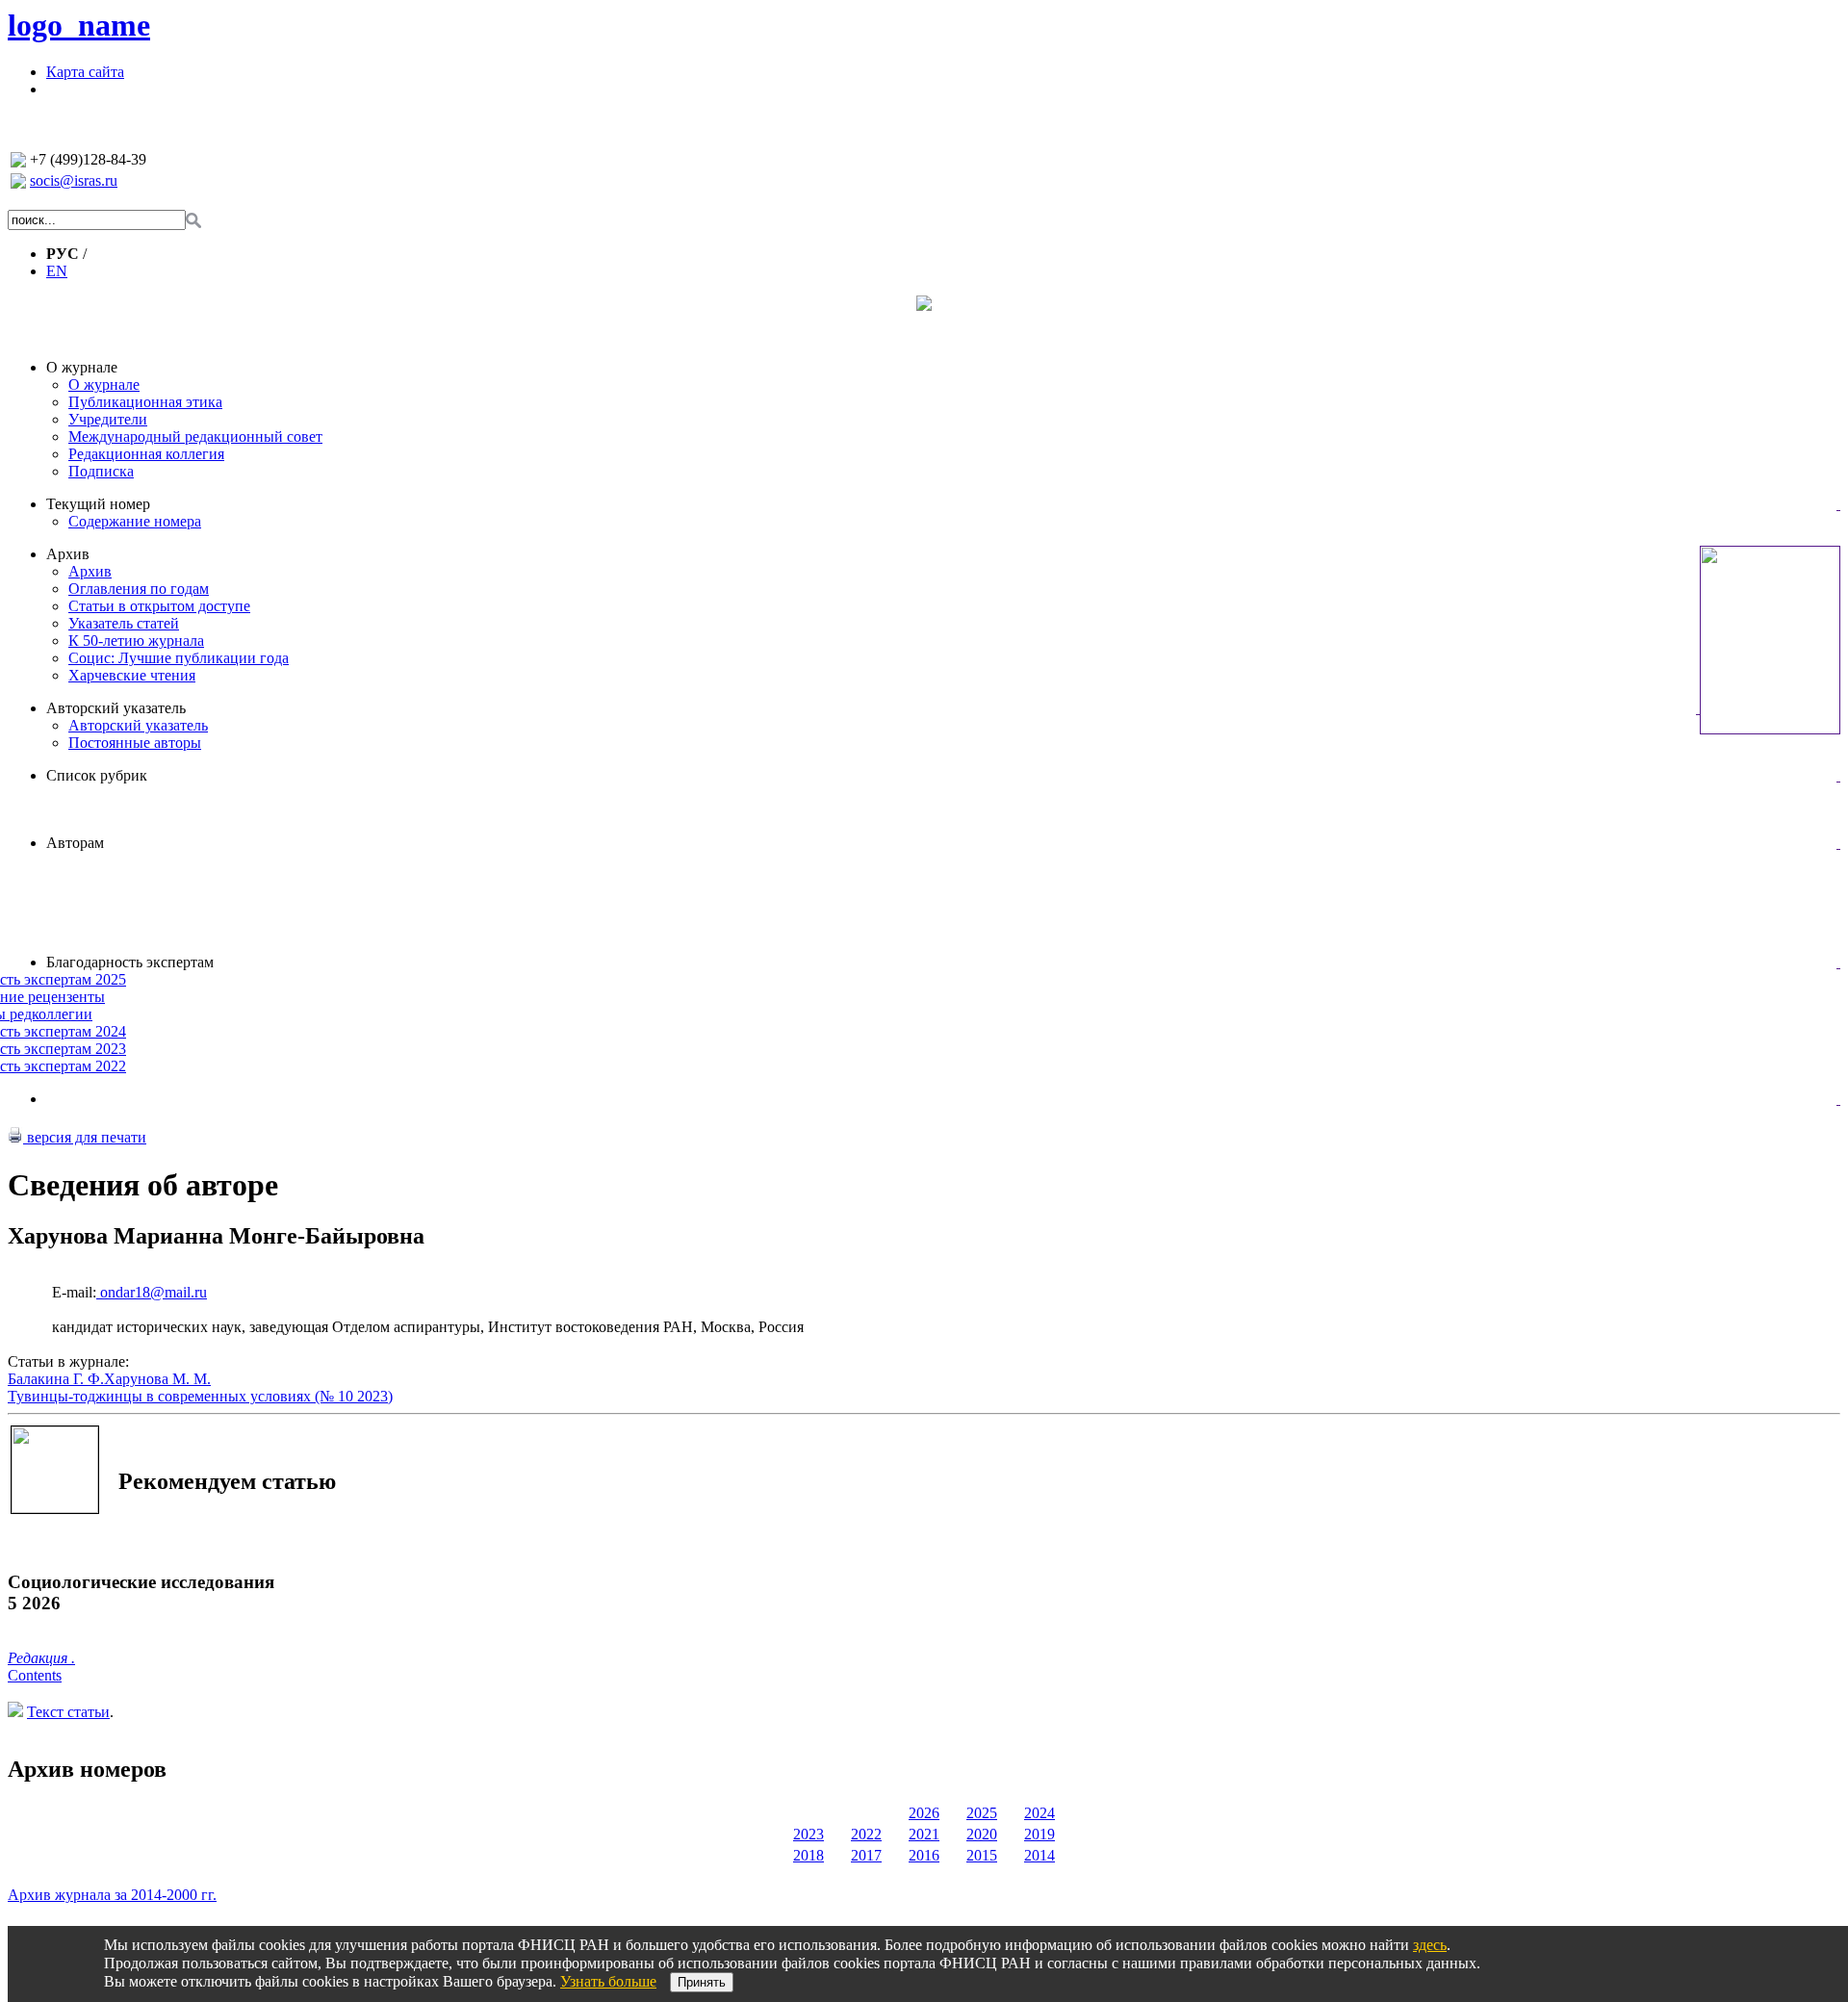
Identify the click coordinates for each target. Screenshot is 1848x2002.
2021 (924, 1834)
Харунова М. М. (157, 1379)
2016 (924, 1855)
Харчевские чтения (132, 675)
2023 (808, 1834)
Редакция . (41, 1658)
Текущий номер (98, 504)
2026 (924, 1813)
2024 (1039, 1813)
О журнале (82, 367)
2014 (1039, 1855)
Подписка (101, 471)
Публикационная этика (145, 402)
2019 (1039, 1834)
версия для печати (85, 1137)
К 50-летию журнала (136, 641)
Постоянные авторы (135, 743)
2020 (982, 1834)
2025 (982, 1813)
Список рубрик (97, 775)
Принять (702, 1982)
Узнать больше (608, 1981)
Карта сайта (85, 72)
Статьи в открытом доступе (159, 606)
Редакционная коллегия (146, 454)
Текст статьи (68, 1712)
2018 (808, 1855)
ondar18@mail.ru (152, 1292)
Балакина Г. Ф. (56, 1379)
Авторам (75, 843)
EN (57, 271)
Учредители (108, 419)
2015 (982, 1855)
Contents (35, 1675)
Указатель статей (124, 623)
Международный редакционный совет (195, 436)
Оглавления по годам (139, 589)
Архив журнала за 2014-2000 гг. (112, 1895)
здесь (1430, 1945)
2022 (866, 1834)
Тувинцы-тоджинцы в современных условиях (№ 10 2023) (200, 1396)
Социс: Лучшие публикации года (179, 658)
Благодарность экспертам (130, 962)
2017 (866, 1855)
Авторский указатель (116, 708)
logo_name (79, 25)
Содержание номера (135, 521)
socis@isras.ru (74, 180)
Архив (68, 554)
